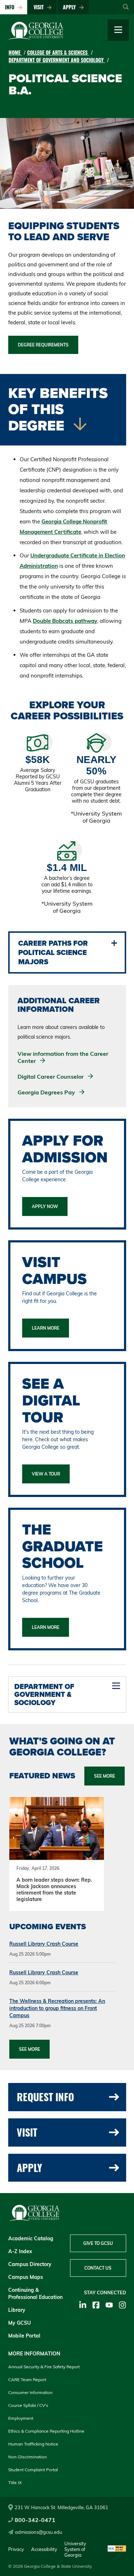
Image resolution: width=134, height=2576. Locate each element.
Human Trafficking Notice (33, 2444)
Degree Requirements (43, 345)
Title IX (15, 2483)
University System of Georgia (75, 2549)
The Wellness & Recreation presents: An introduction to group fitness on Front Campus (57, 2008)
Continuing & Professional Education (35, 2294)
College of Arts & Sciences (58, 52)
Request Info (45, 2097)
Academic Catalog (31, 2238)
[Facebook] (96, 2305)
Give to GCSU (98, 2243)
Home (15, 52)
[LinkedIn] (83, 2305)
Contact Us (98, 2268)
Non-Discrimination (28, 2457)
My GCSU (19, 2323)
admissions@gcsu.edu (39, 2532)
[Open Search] (126, 7)
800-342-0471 (35, 2520)
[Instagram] (122, 2305)
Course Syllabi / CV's (28, 2405)
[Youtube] (109, 2305)
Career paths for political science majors (53, 952)
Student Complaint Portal (33, 2470)
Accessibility (44, 2549)
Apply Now (45, 1206)
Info (11, 7)
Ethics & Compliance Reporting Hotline (46, 2431)
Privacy (16, 2549)
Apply (71, 7)
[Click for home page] (36, 38)
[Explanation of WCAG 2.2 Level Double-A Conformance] (117, 2549)
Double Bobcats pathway (65, 621)
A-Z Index (20, 2251)
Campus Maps (26, 2277)
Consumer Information (30, 2392)
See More (29, 2049)
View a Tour (46, 1474)
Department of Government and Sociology (57, 60)
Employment (21, 2418)
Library (17, 2310)
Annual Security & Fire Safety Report (44, 2367)
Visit (40, 7)
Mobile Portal (24, 2336)
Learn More (46, 1328)
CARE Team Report (27, 2380)
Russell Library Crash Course (44, 1944)
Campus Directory (30, 2264)
